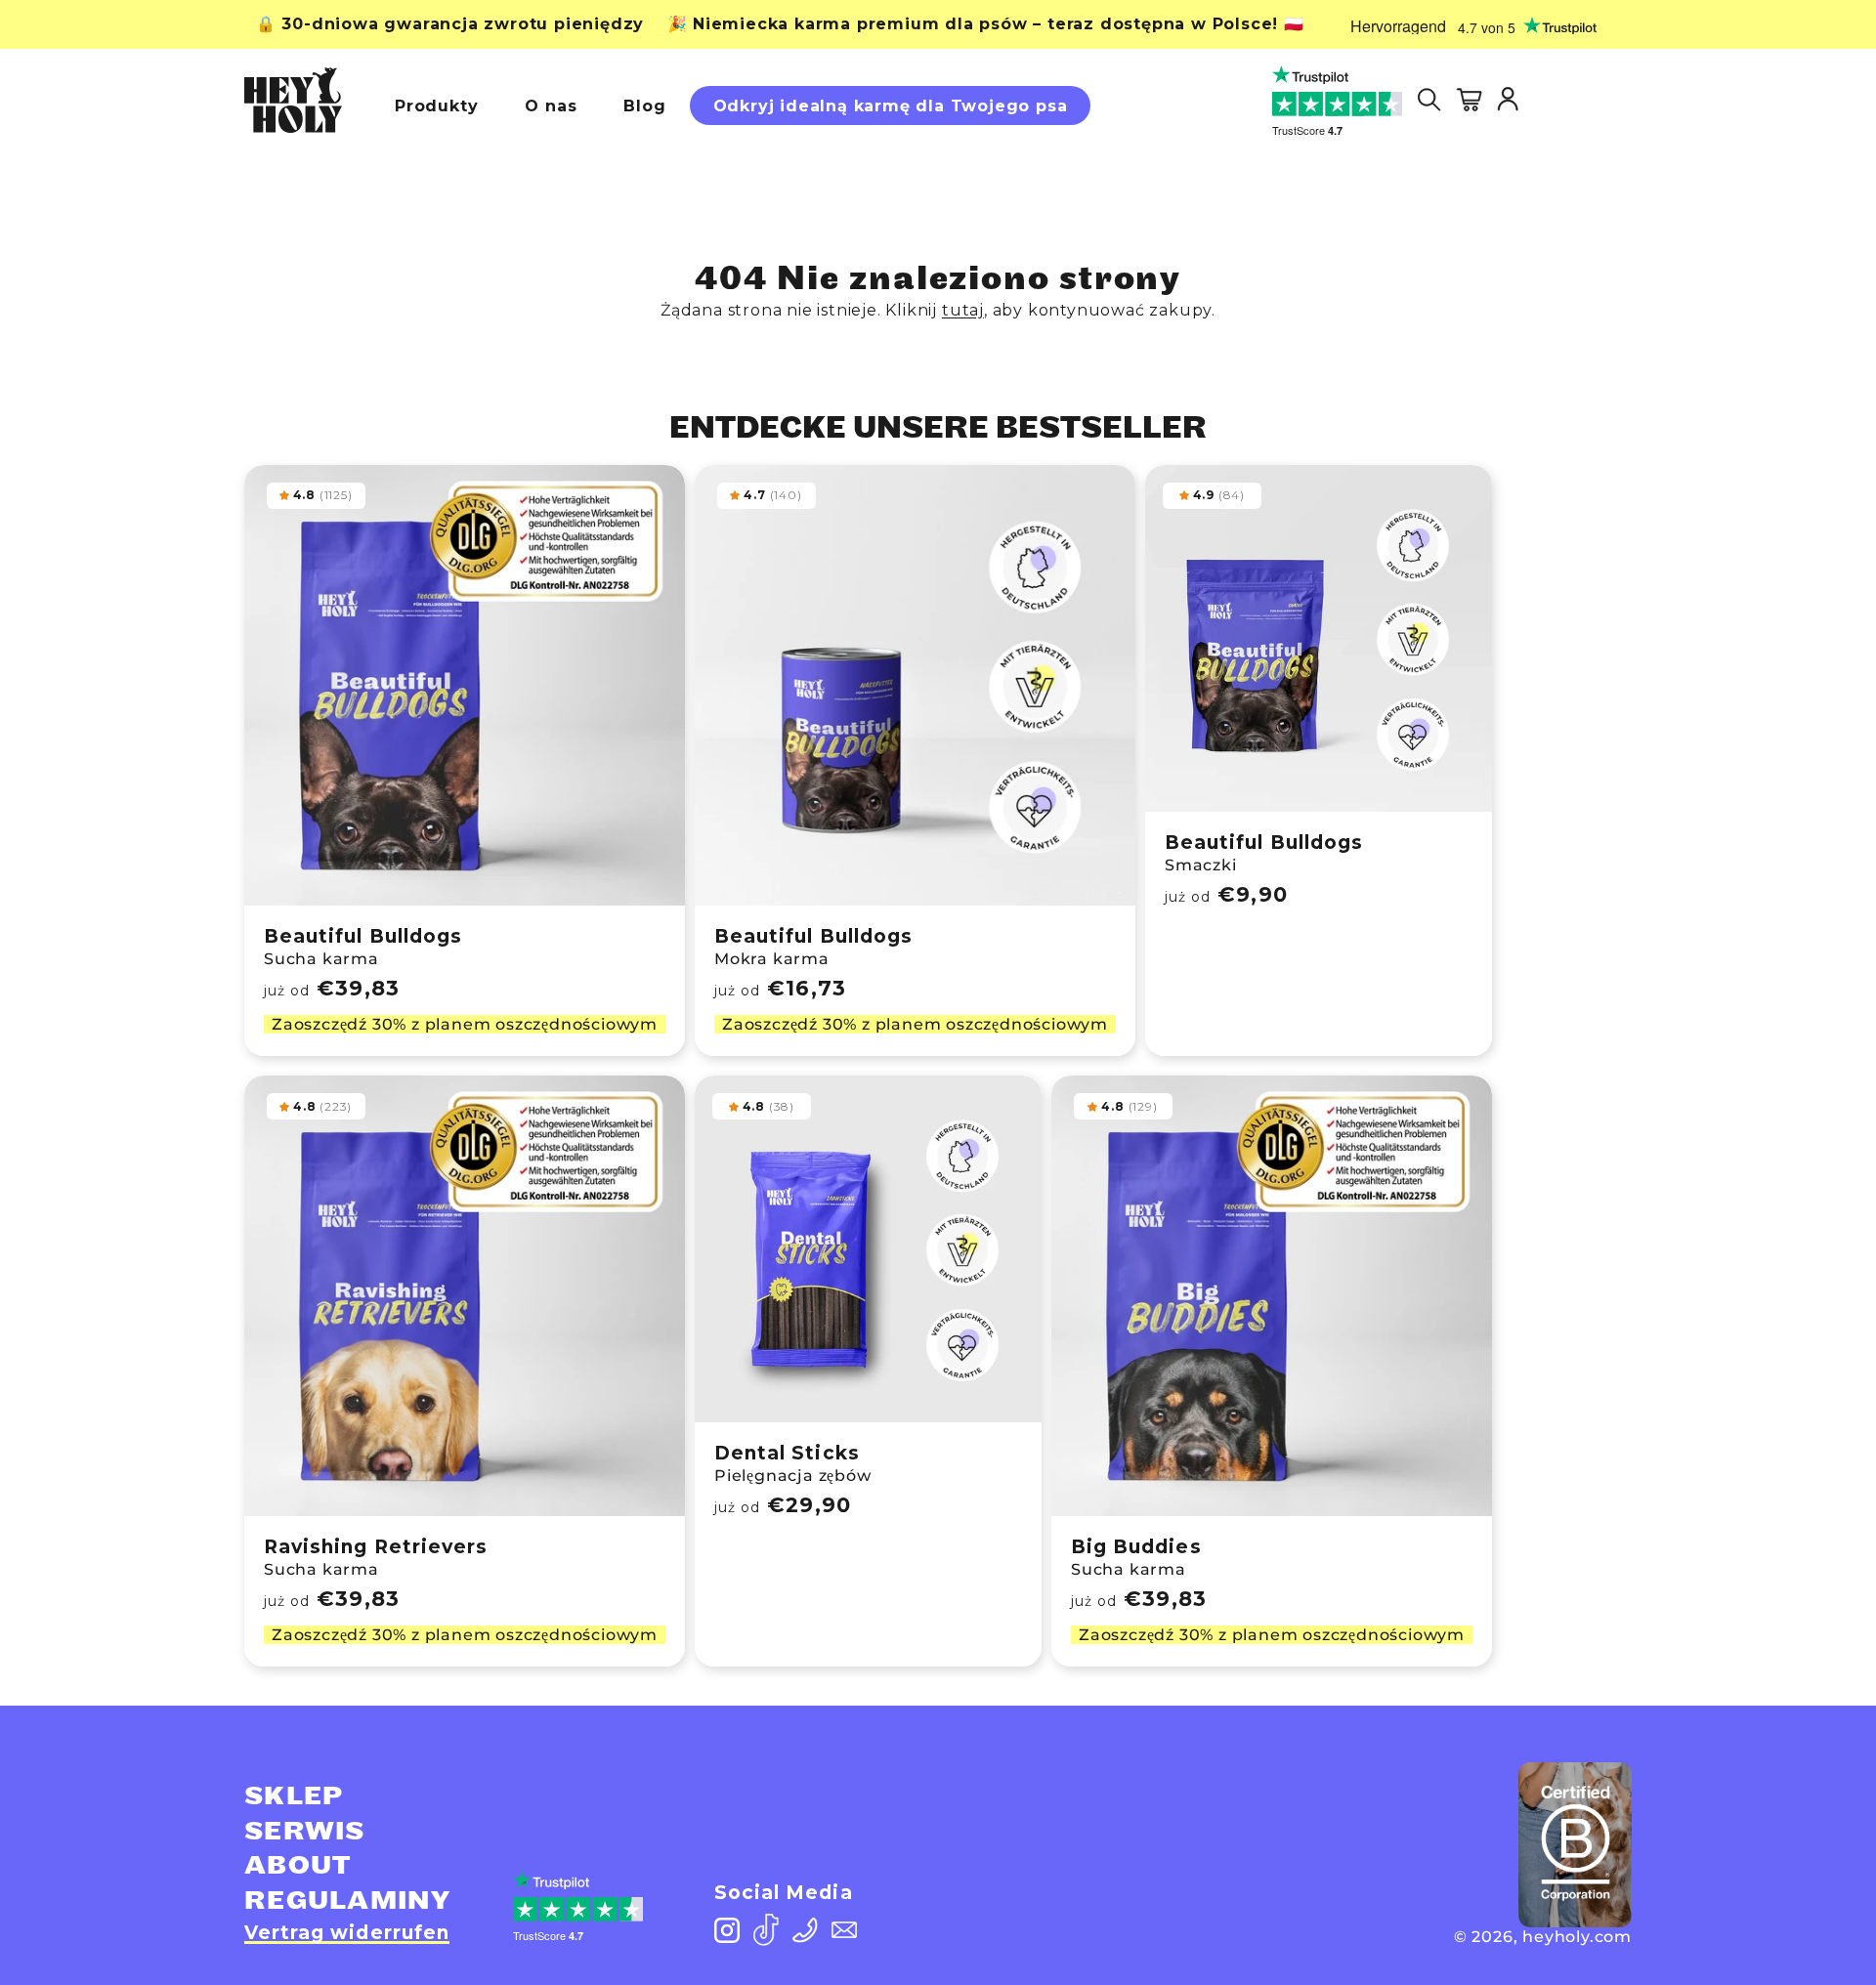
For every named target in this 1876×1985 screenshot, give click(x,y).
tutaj (963, 310)
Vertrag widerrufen (347, 1933)
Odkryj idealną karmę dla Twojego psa (891, 106)
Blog (644, 106)
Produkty (436, 106)
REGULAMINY (347, 1901)
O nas (551, 106)
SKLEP (294, 1796)
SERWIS (305, 1832)
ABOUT (298, 1866)
